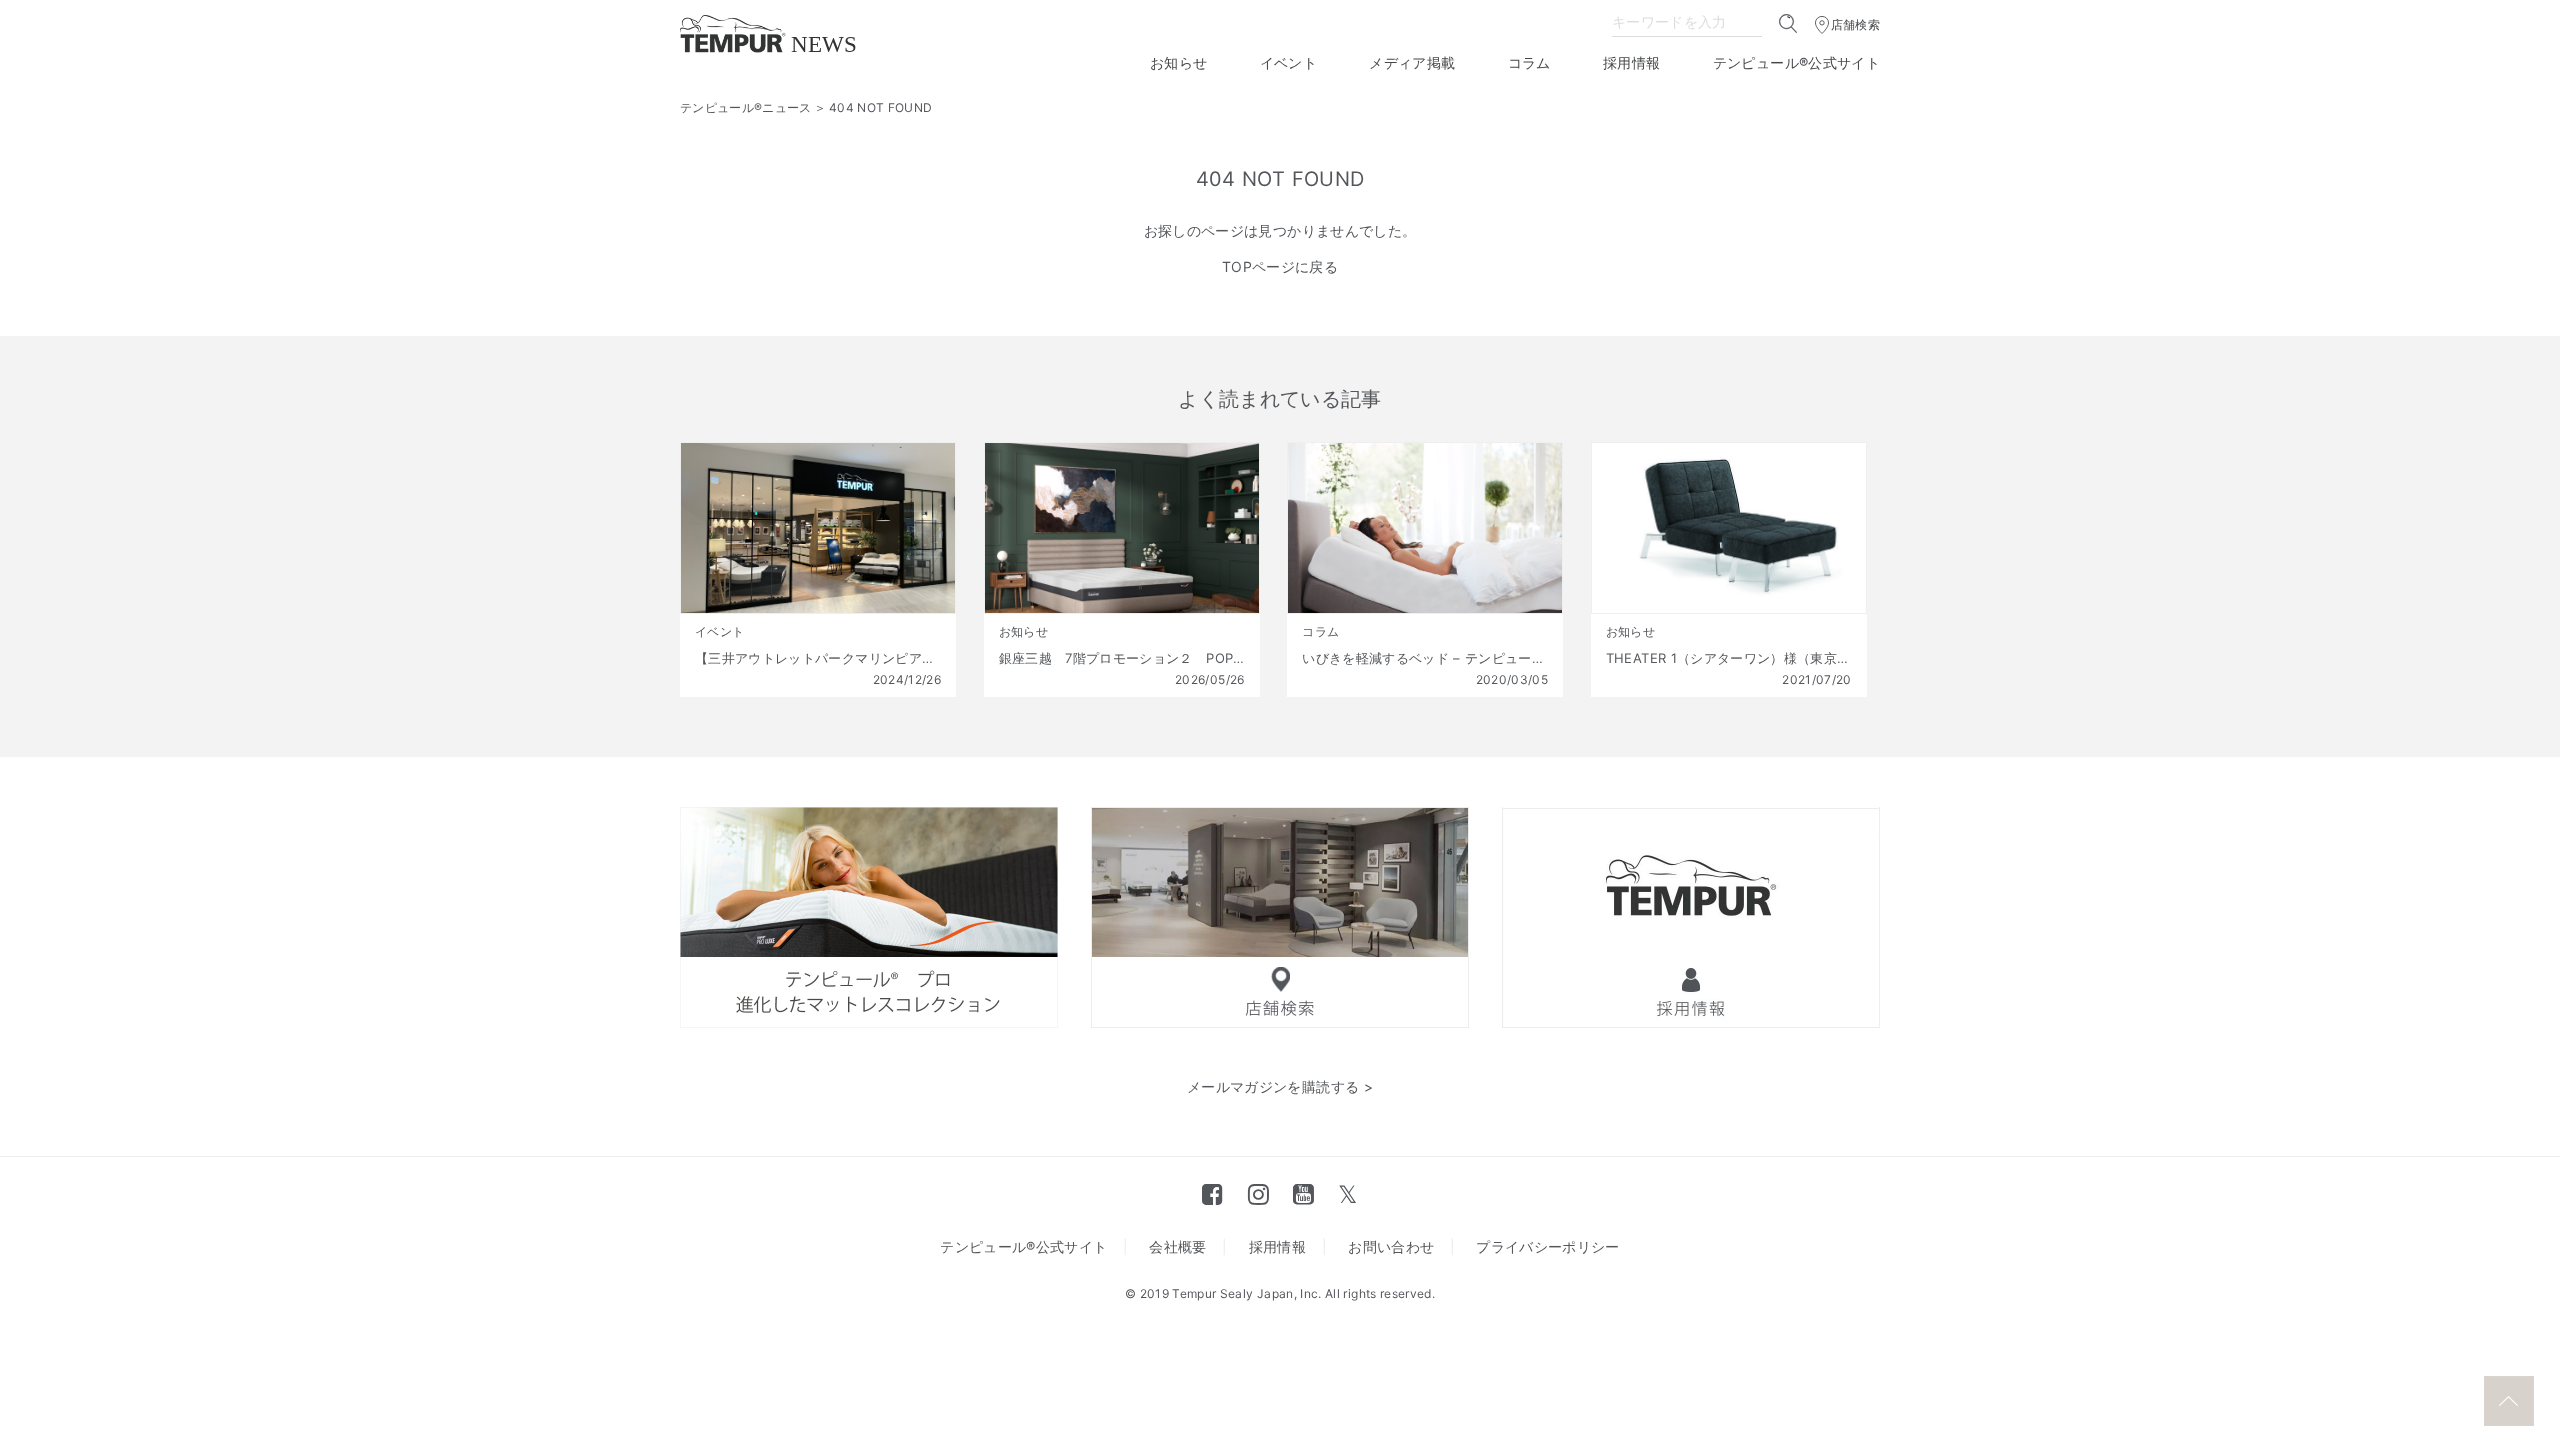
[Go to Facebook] (1212, 1194)
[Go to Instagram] (1258, 1194)
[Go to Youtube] (1303, 1194)
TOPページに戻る (1280, 266)
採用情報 (1631, 62)
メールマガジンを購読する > (1280, 1086)
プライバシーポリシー (1548, 1246)
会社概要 (1177, 1246)
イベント (1288, 62)
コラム (1529, 62)
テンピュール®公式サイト (1796, 62)
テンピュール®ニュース (746, 107)
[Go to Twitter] (1347, 1194)
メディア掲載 (1412, 62)
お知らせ (1178, 62)
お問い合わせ (1391, 1246)
